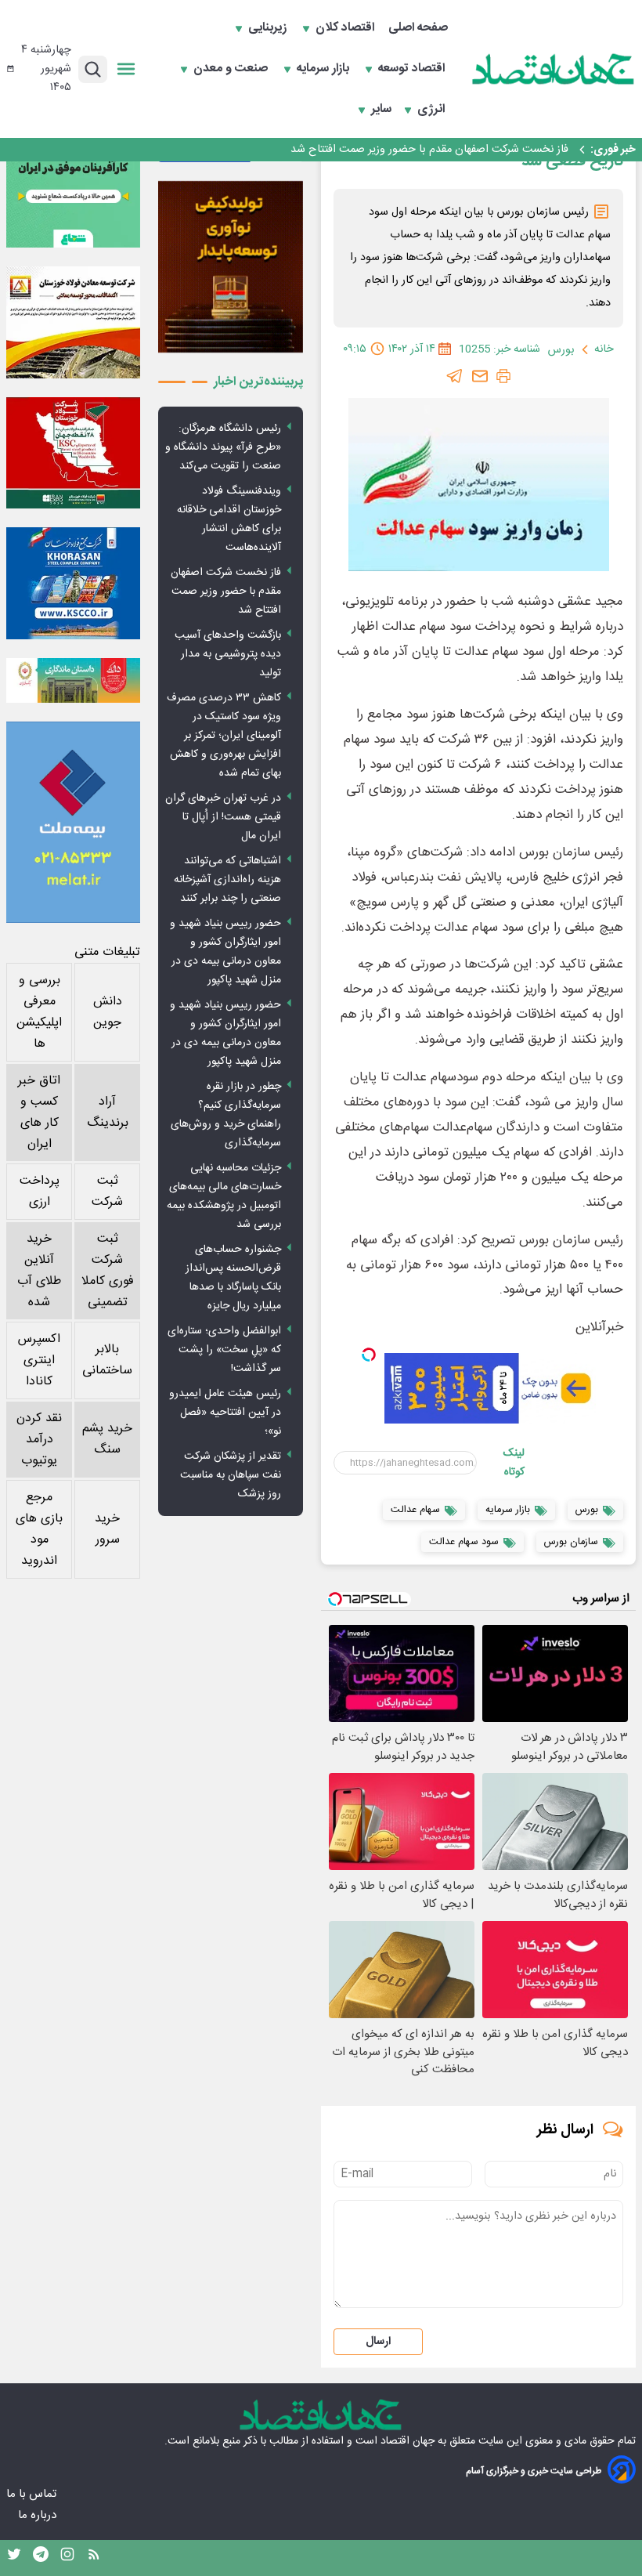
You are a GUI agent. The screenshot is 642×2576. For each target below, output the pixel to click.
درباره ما (39, 2515)
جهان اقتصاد (408, 2441)
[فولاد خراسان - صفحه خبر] (73, 583)
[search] (93, 69)
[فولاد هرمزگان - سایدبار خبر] (231, 267)
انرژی (433, 110)
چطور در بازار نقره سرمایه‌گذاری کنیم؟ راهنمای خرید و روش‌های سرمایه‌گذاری (226, 1115)
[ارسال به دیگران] (480, 376)
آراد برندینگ (108, 1113)
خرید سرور (107, 1529)
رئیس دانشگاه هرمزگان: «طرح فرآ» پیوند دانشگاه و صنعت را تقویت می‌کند (223, 447)
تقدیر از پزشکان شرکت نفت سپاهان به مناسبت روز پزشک (231, 1475)
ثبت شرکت (107, 1192)
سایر (381, 110)
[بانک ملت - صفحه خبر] (73, 680)
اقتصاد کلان (346, 28)
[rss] (94, 2558)
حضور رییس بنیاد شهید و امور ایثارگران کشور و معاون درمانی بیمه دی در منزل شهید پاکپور (225, 952)
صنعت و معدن (232, 69)
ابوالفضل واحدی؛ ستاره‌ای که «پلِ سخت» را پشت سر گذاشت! (224, 1350)
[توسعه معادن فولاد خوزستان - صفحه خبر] (73, 322)
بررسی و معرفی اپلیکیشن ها (39, 1012)
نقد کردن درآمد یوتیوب (39, 1440)
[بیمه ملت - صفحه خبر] (73, 822)
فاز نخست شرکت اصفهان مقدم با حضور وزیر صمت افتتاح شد (226, 592)
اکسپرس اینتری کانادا (39, 1360)
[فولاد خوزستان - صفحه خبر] (73, 453)
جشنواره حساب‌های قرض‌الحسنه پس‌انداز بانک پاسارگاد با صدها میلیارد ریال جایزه (233, 1278)
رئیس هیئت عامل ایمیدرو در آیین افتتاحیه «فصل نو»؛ (225, 1413)
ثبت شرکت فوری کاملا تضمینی (108, 1271)
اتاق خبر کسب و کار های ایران (39, 1113)
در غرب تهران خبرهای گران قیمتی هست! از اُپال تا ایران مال (223, 817)
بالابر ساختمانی (107, 1360)
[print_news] (503, 376)
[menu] (126, 69)
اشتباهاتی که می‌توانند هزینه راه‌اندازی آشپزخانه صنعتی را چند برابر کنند (227, 880)
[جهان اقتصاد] (554, 69)
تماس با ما (33, 2494)
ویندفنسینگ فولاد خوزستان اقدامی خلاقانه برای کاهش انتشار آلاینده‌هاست (229, 519)
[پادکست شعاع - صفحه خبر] (73, 181)
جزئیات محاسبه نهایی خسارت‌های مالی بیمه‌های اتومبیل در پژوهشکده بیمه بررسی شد (224, 1196)
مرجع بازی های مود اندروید (39, 1529)
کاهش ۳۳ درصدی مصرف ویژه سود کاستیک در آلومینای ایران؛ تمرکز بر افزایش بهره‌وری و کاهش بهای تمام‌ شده (224, 736)
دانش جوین (108, 1012)
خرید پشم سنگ (107, 1439)
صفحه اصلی (418, 28)
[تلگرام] (455, 376)
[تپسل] (369, 1355)
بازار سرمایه (325, 69)
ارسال (378, 2342)
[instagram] (67, 2558)
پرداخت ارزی (40, 1192)
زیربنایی (269, 28)
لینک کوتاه (514, 1463)
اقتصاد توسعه (413, 69)
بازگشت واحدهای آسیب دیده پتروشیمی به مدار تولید (448, 150)
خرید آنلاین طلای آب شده (39, 1271)
